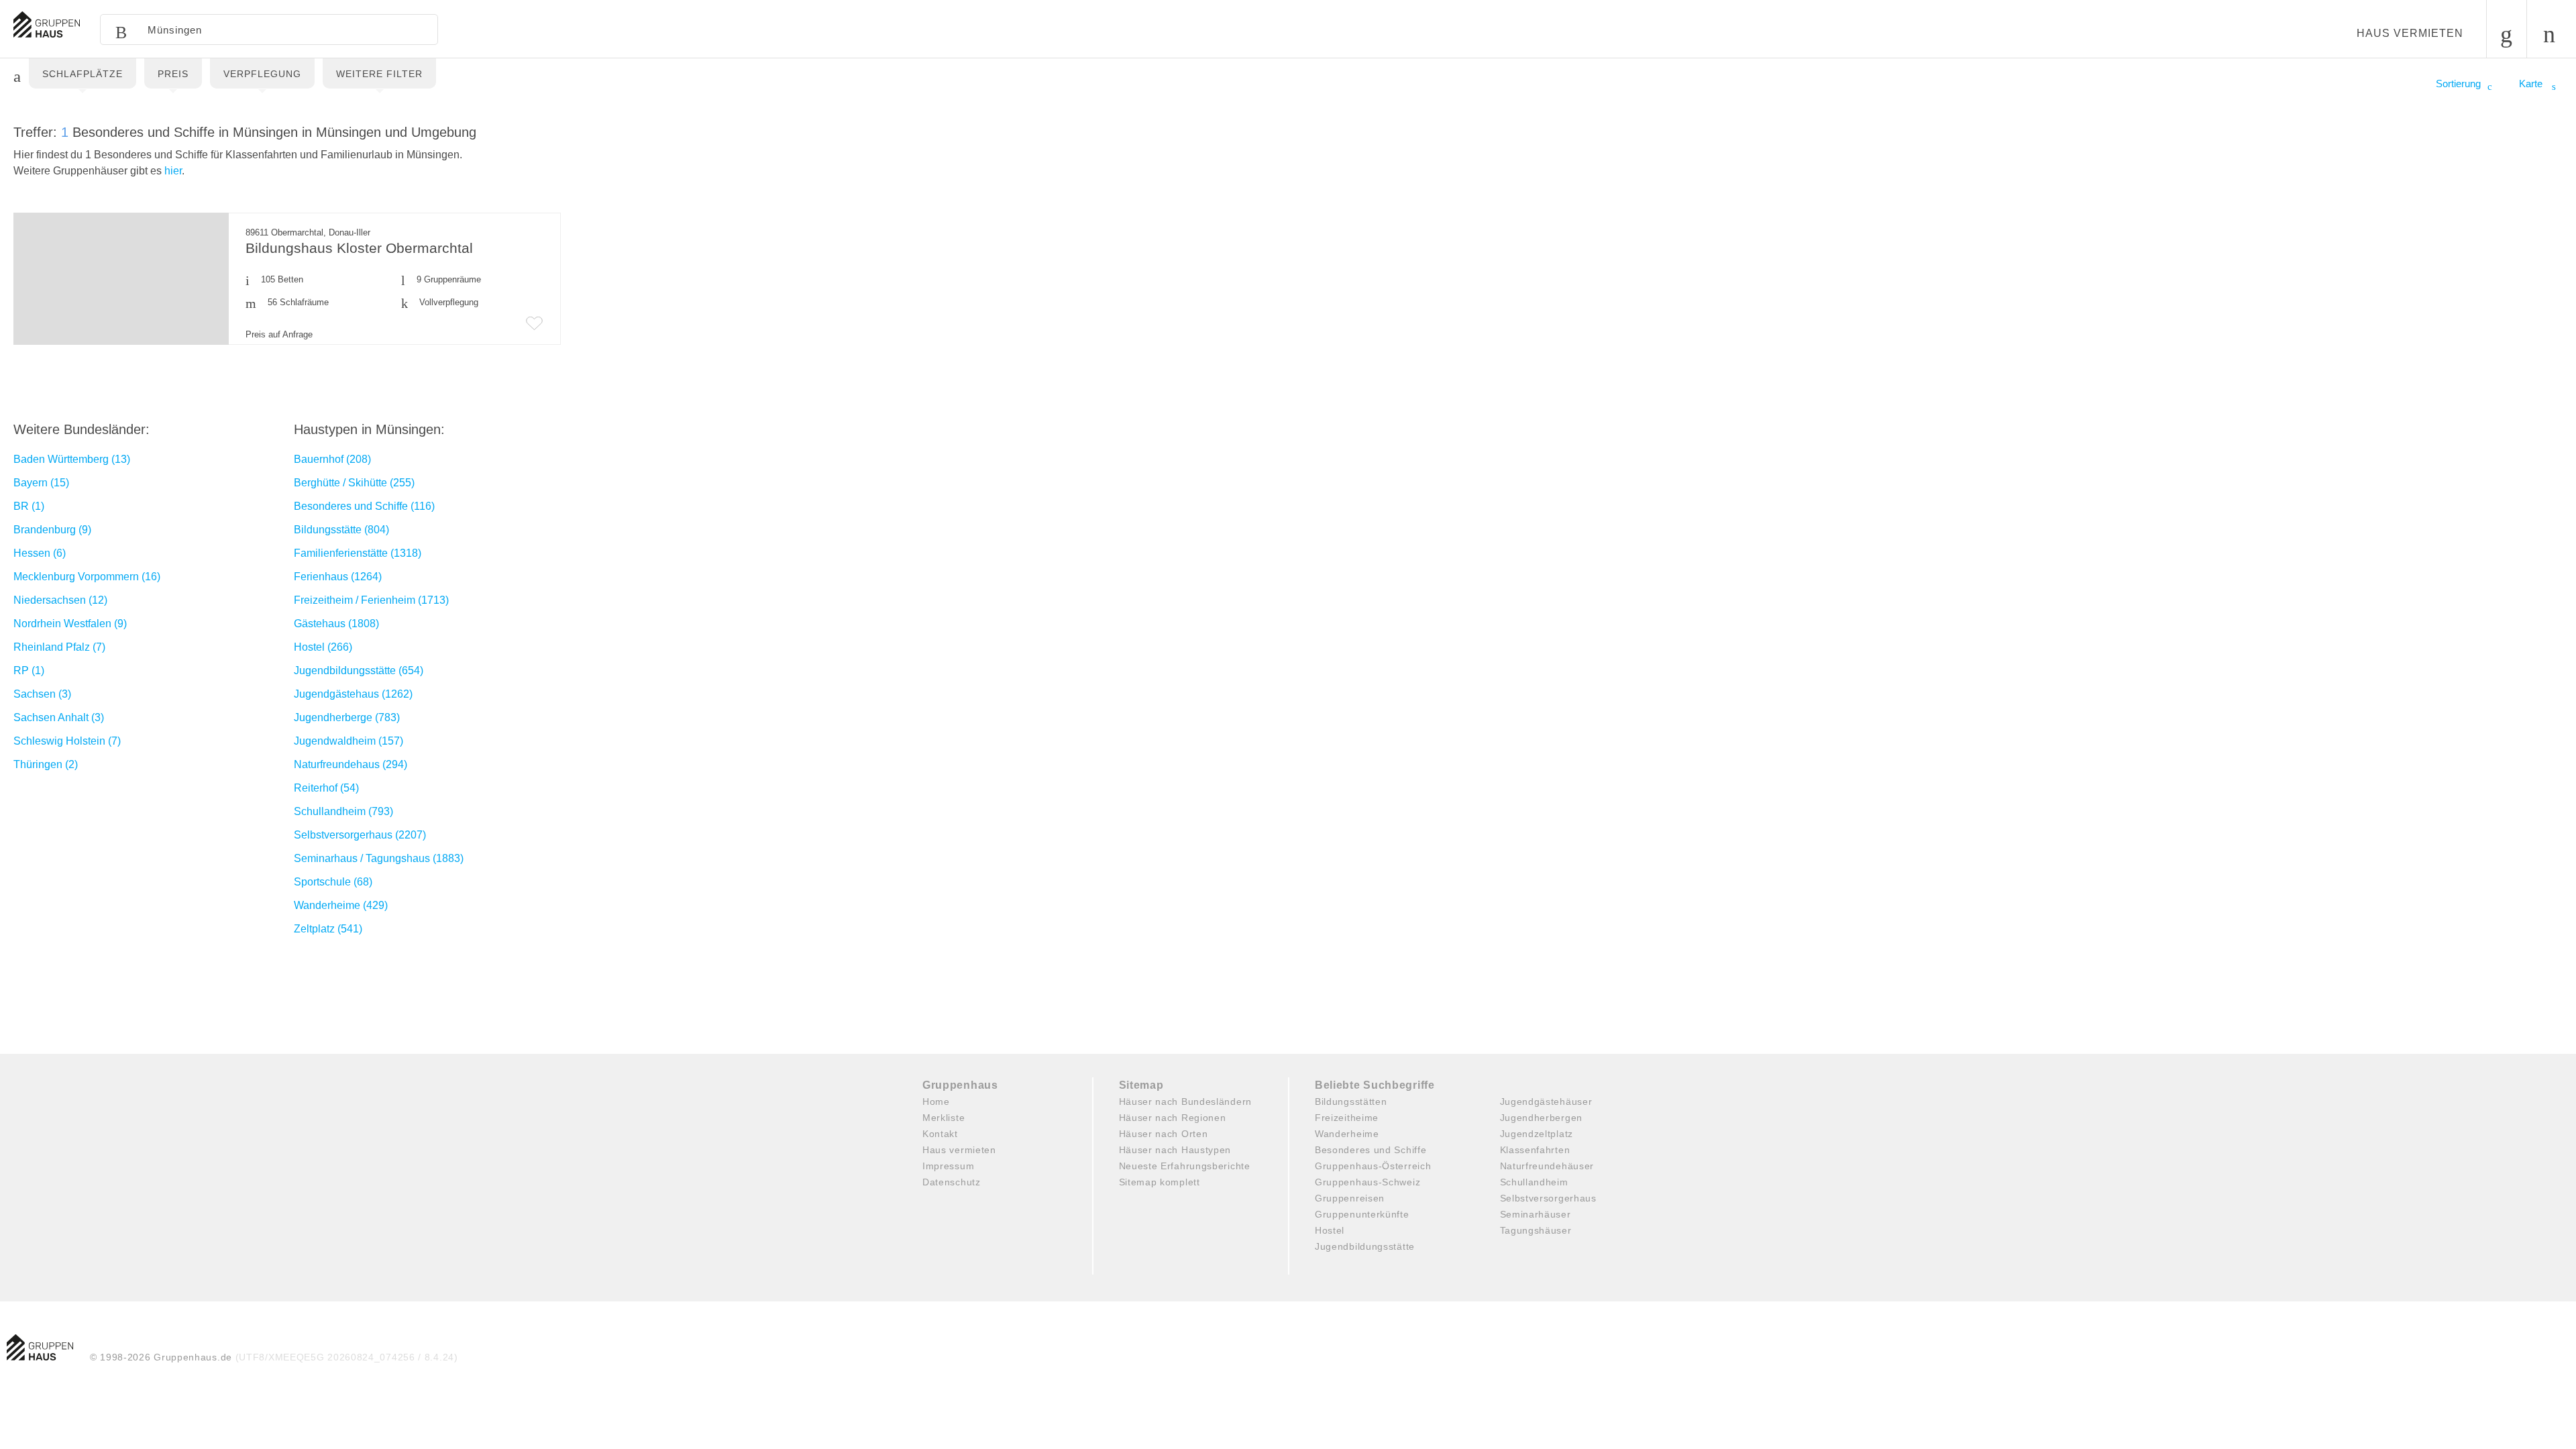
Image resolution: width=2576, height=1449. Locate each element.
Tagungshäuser (1536, 1230)
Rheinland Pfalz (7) (59, 647)
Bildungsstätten (1351, 1102)
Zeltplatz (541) (328, 929)
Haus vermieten (2410, 33)
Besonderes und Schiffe (1371, 1150)
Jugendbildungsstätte (1365, 1246)
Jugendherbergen (1542, 1118)
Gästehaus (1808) (336, 624)
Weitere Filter (379, 74)
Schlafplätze (83, 74)
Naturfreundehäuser (1547, 1166)
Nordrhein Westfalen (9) (70, 624)
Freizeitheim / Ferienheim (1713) (371, 600)
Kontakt (940, 1134)
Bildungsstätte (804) (341, 530)
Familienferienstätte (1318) (358, 553)
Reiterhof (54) (326, 788)
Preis (173, 74)
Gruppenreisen (1350, 1198)
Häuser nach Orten (1164, 1134)
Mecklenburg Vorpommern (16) (87, 577)
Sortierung (2458, 84)
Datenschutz (952, 1182)
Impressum (948, 1166)
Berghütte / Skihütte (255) (354, 483)
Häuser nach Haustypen (1175, 1150)
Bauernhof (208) (332, 459)
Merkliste (944, 1118)
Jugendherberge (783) (347, 717)
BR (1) (29, 506)
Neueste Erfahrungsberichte (1185, 1166)
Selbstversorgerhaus (1548, 1198)
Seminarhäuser (1536, 1214)
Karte (2532, 84)
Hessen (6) (40, 553)
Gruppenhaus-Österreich (1373, 1166)
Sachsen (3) (42, 694)
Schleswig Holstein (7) (67, 741)
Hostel (1330, 1230)
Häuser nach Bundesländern (1186, 1102)
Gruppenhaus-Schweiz (1367, 1182)
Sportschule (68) (333, 882)
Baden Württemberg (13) (72, 459)
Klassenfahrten (1535, 1150)
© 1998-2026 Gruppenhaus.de (274, 1357)
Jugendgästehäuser (1546, 1102)
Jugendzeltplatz (1537, 1134)
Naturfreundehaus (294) (351, 764)
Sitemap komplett (1160, 1182)
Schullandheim (1534, 1182)
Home (936, 1102)
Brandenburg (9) (52, 530)
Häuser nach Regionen (1173, 1118)
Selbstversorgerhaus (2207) (360, 835)
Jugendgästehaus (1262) (353, 694)
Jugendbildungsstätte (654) (359, 670)
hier (173, 171)
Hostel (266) (323, 647)
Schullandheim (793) (343, 811)
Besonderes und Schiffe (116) (364, 506)
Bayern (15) (41, 483)
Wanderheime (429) (341, 905)
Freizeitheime (1347, 1118)
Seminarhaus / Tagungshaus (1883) (379, 858)
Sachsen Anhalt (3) (59, 717)
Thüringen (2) (46, 764)
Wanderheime (1347, 1134)
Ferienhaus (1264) (338, 577)
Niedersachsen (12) (60, 600)
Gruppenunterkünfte (1362, 1214)
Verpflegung (262, 74)
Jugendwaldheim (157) (348, 741)
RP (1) (29, 670)
